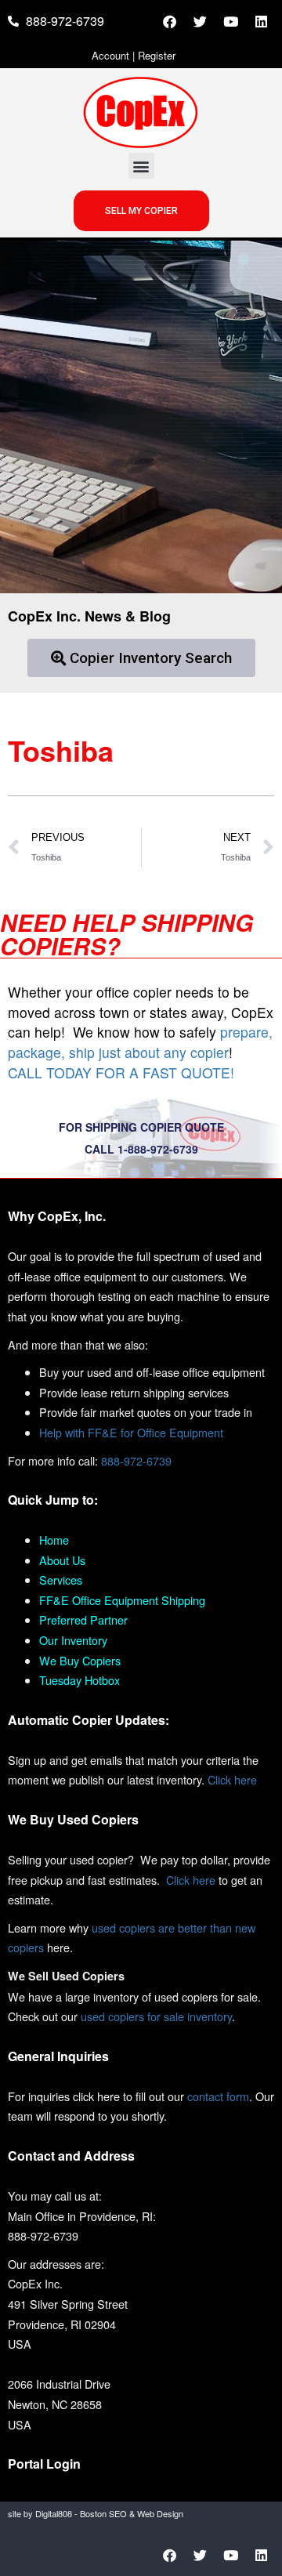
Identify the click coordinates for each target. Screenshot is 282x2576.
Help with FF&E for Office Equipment (131, 1432)
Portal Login (44, 2464)
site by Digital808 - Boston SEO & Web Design (96, 2513)
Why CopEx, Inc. (57, 1216)
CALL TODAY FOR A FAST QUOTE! (121, 1072)
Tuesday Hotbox (80, 1680)
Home (54, 1540)
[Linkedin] (261, 21)
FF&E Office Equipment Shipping (122, 1600)
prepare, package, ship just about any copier (140, 1042)
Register (157, 55)
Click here (232, 1779)
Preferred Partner (83, 1620)
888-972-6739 (136, 1460)
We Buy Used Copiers (73, 1819)
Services (61, 1580)
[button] (141, 166)
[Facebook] (169, 21)
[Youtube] (230, 21)
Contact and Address (71, 2156)
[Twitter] (200, 21)
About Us (62, 1560)
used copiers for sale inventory (156, 2016)
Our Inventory (73, 1640)
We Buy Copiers (80, 1660)
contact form (218, 2096)
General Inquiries (58, 2056)
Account (110, 55)
